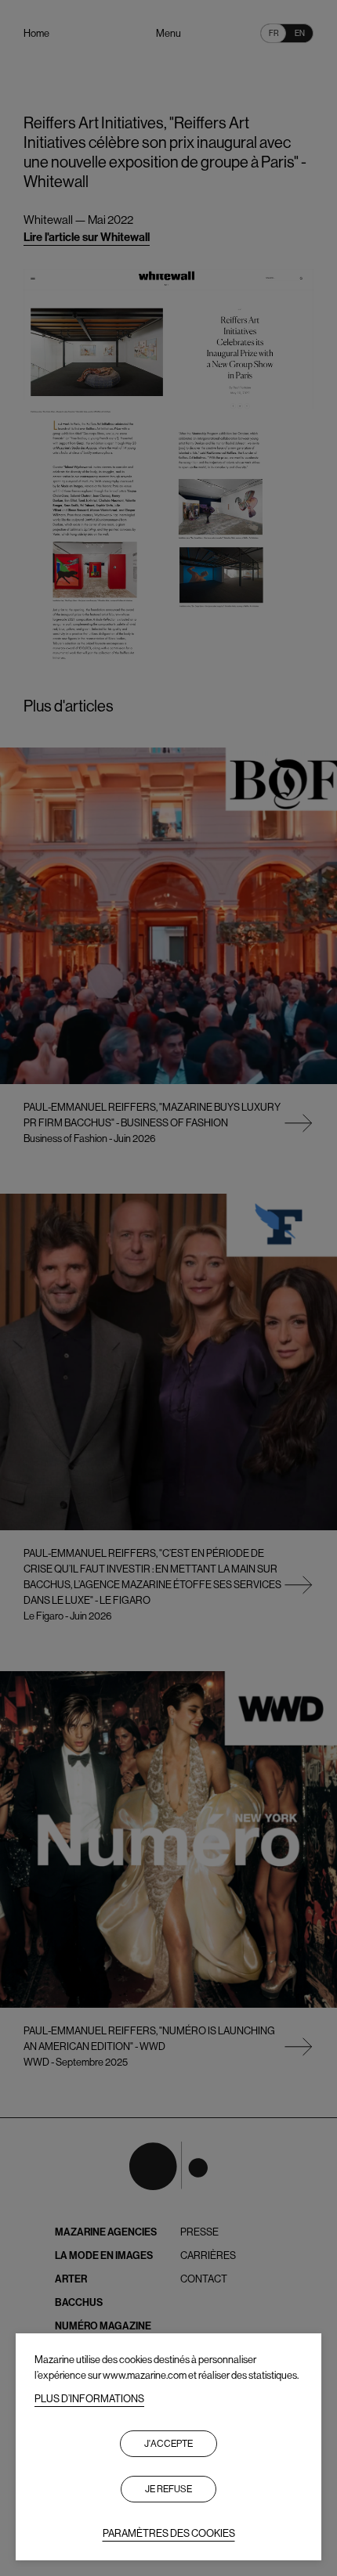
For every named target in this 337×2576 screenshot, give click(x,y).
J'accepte (168, 2444)
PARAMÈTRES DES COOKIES (169, 2533)
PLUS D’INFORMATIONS (89, 2399)
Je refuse (168, 2489)
